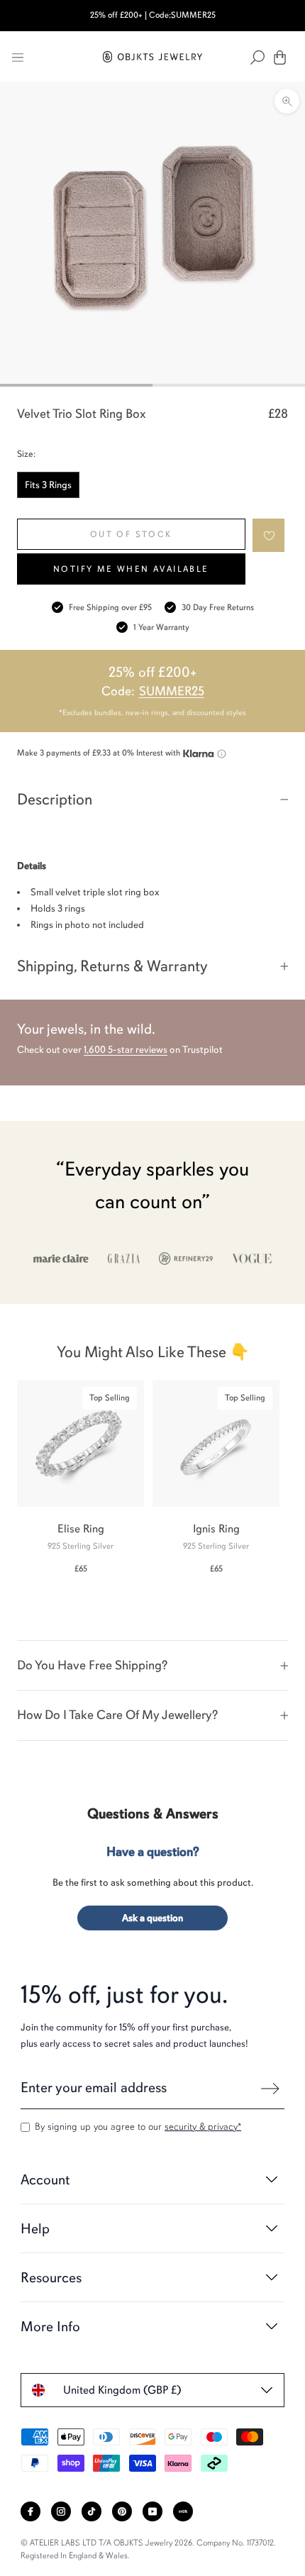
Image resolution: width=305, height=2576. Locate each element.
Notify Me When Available (131, 569)
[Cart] (280, 57)
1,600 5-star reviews (126, 1050)
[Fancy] (183, 2511)
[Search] (257, 57)
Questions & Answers (153, 1814)
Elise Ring (81, 1529)
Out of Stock (131, 534)
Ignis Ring (216, 1529)
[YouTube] (152, 2511)
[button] (269, 535)
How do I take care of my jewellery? (117, 1715)
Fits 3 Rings (48, 485)
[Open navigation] (18, 57)
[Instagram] (61, 2511)
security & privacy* (203, 2127)
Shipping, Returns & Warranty (112, 966)
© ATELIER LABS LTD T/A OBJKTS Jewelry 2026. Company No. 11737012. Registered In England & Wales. (148, 2549)
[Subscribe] (270, 2089)
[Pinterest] (122, 2511)
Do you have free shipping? (92, 1665)
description (55, 799)
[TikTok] (91, 2511)
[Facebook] (30, 2511)
